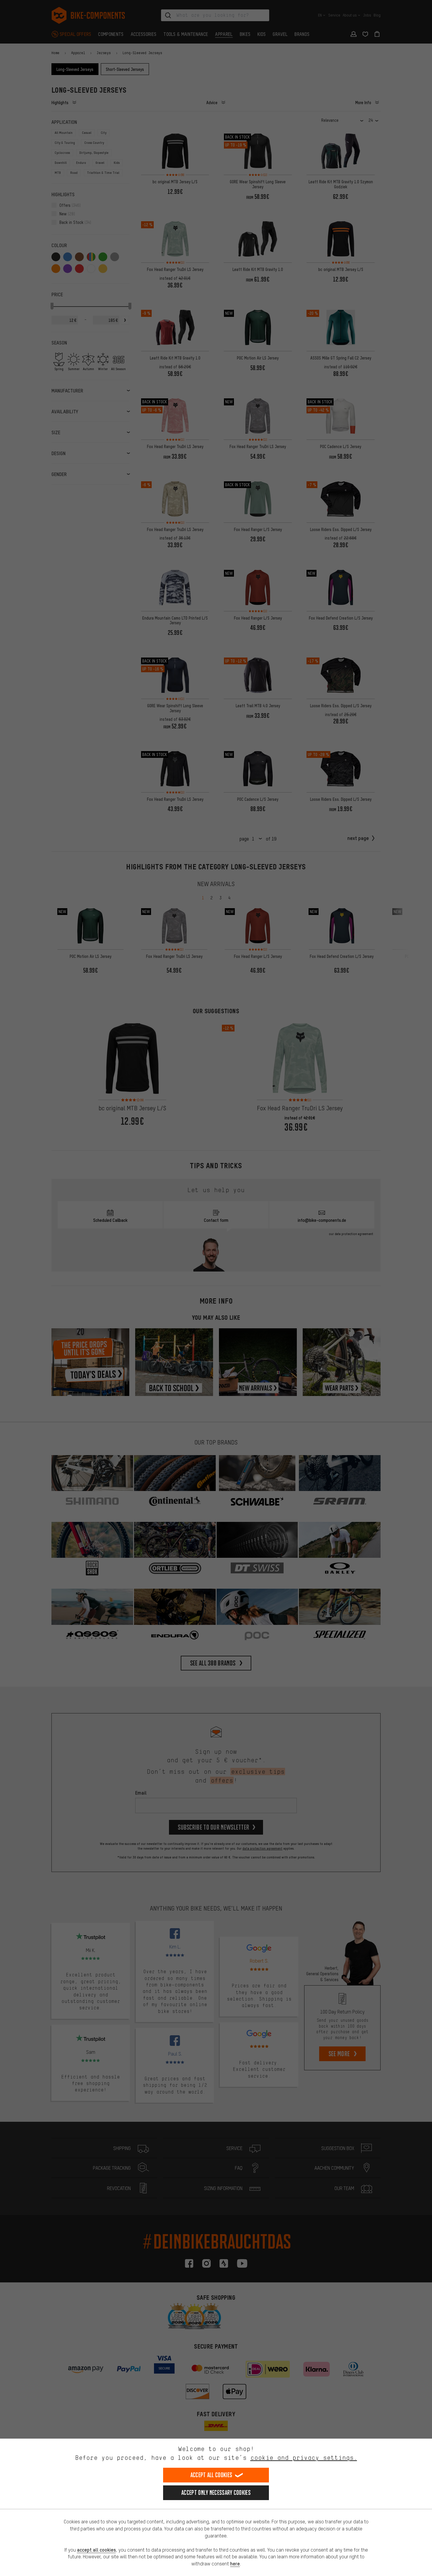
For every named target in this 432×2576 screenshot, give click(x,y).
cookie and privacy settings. (304, 2458)
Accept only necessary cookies (216, 2493)
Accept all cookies (211, 2475)
